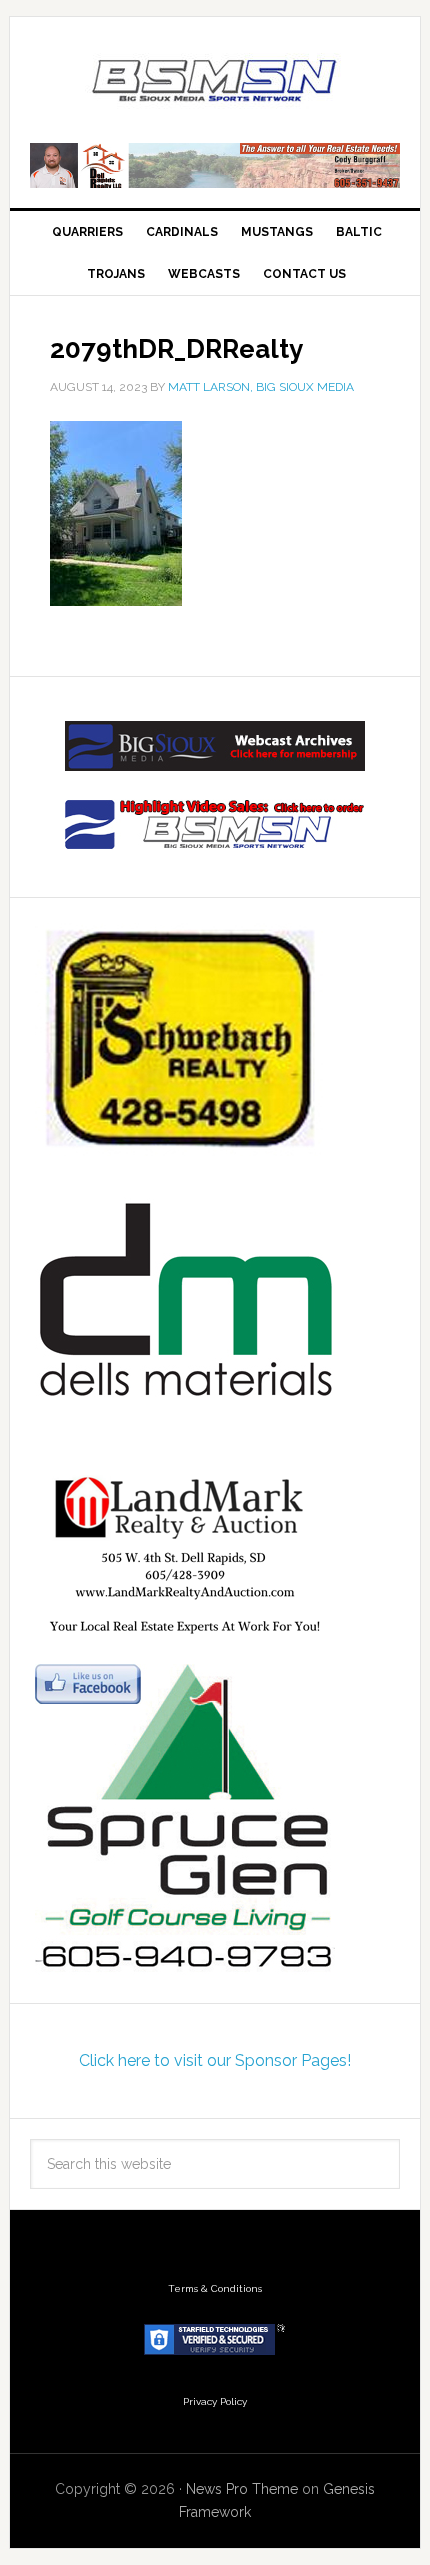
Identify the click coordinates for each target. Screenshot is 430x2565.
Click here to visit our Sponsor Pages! (215, 2060)
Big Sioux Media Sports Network (215, 82)
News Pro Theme (242, 2489)
